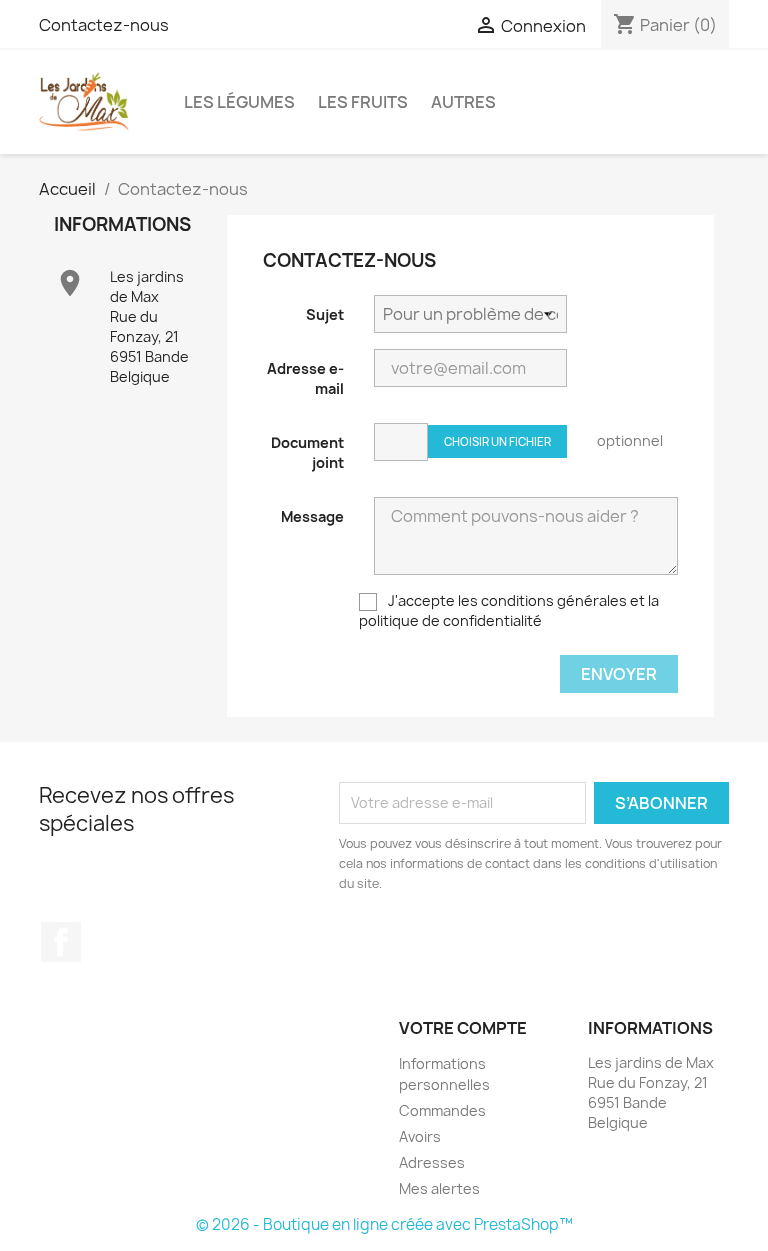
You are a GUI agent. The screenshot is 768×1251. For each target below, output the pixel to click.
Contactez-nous (104, 25)
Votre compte (463, 1028)
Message (312, 516)
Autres (463, 102)
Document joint (307, 452)
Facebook (61, 942)
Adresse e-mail (305, 378)
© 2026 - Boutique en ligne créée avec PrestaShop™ (384, 1224)
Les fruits (363, 102)
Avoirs (420, 1136)
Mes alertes (439, 1188)
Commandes (442, 1110)
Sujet (325, 314)
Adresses (432, 1162)
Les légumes (239, 102)
